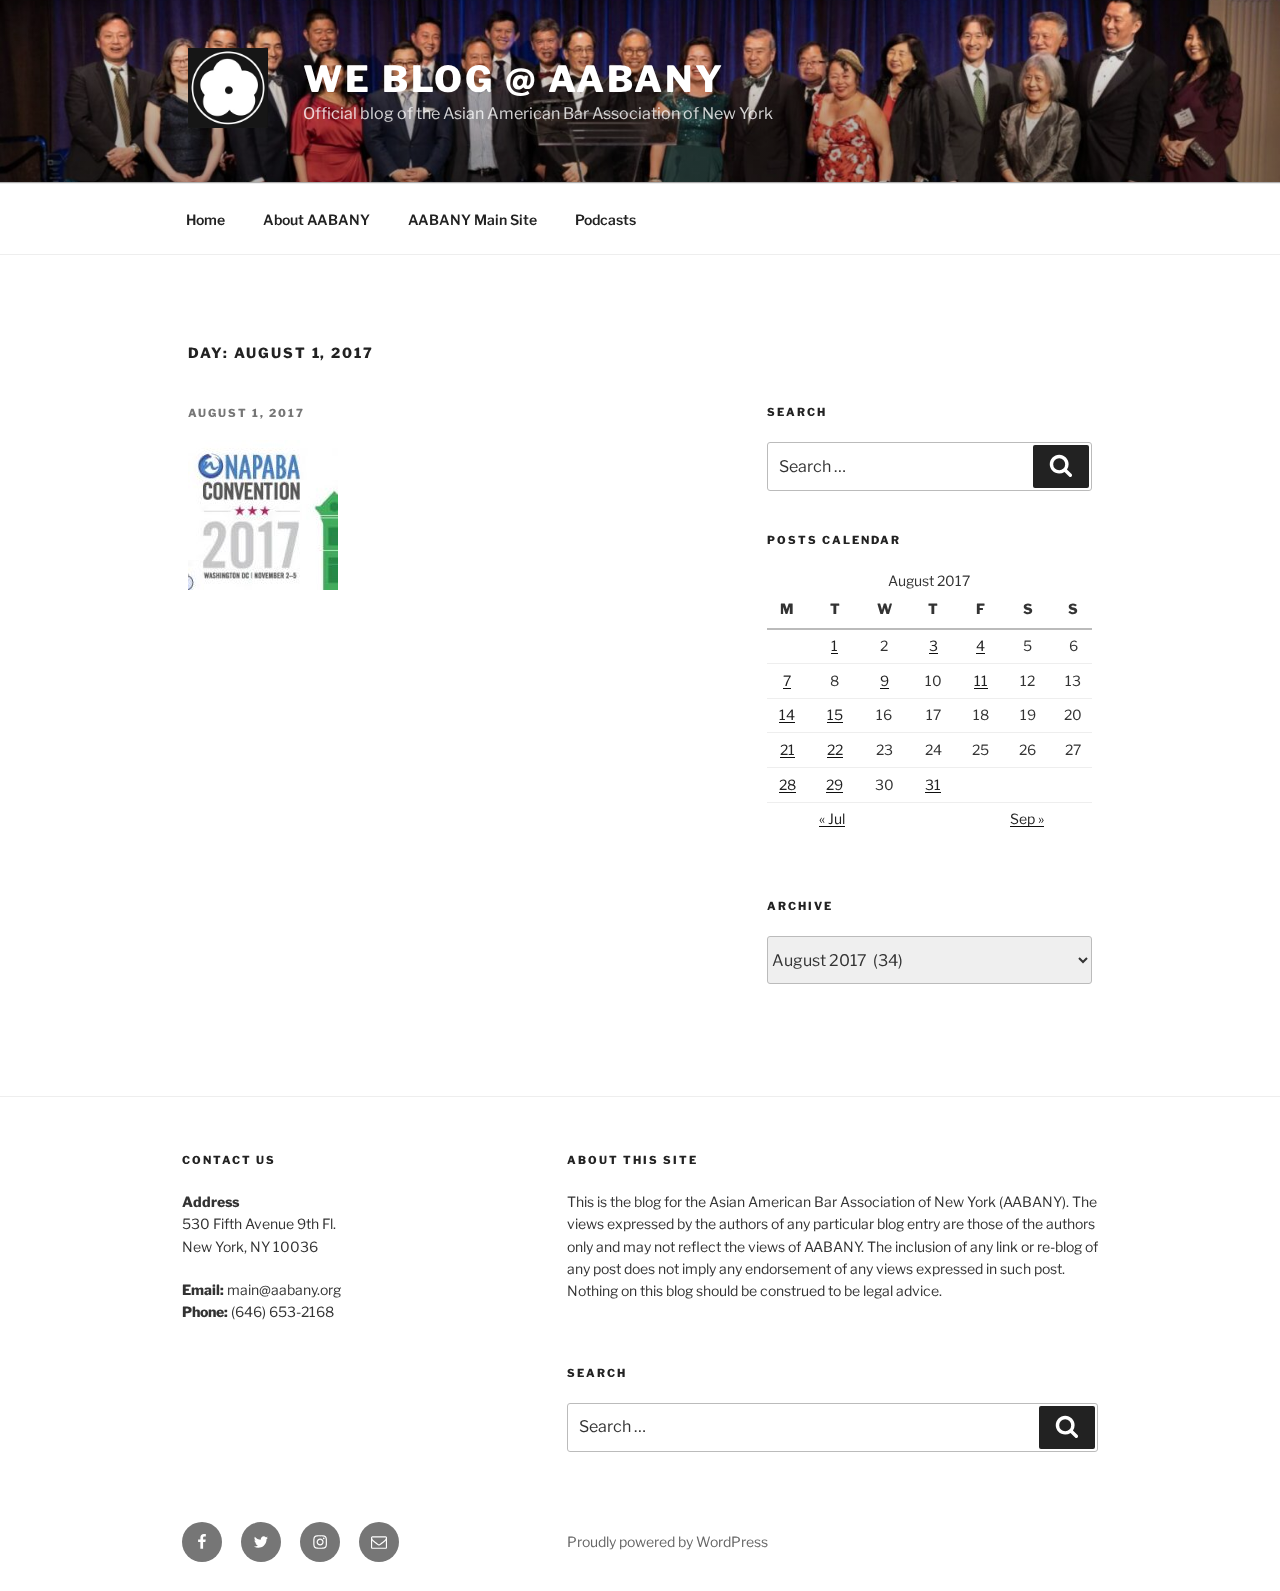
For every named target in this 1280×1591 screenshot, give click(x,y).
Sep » (1027, 818)
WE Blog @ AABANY (514, 79)
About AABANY (316, 219)
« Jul (832, 818)
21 (787, 749)
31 (933, 784)
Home (205, 219)
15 (835, 714)
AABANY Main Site (472, 219)
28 (787, 784)
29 (834, 784)
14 (787, 714)
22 (835, 749)
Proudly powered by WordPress (667, 1541)
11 (981, 680)
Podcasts (605, 219)
